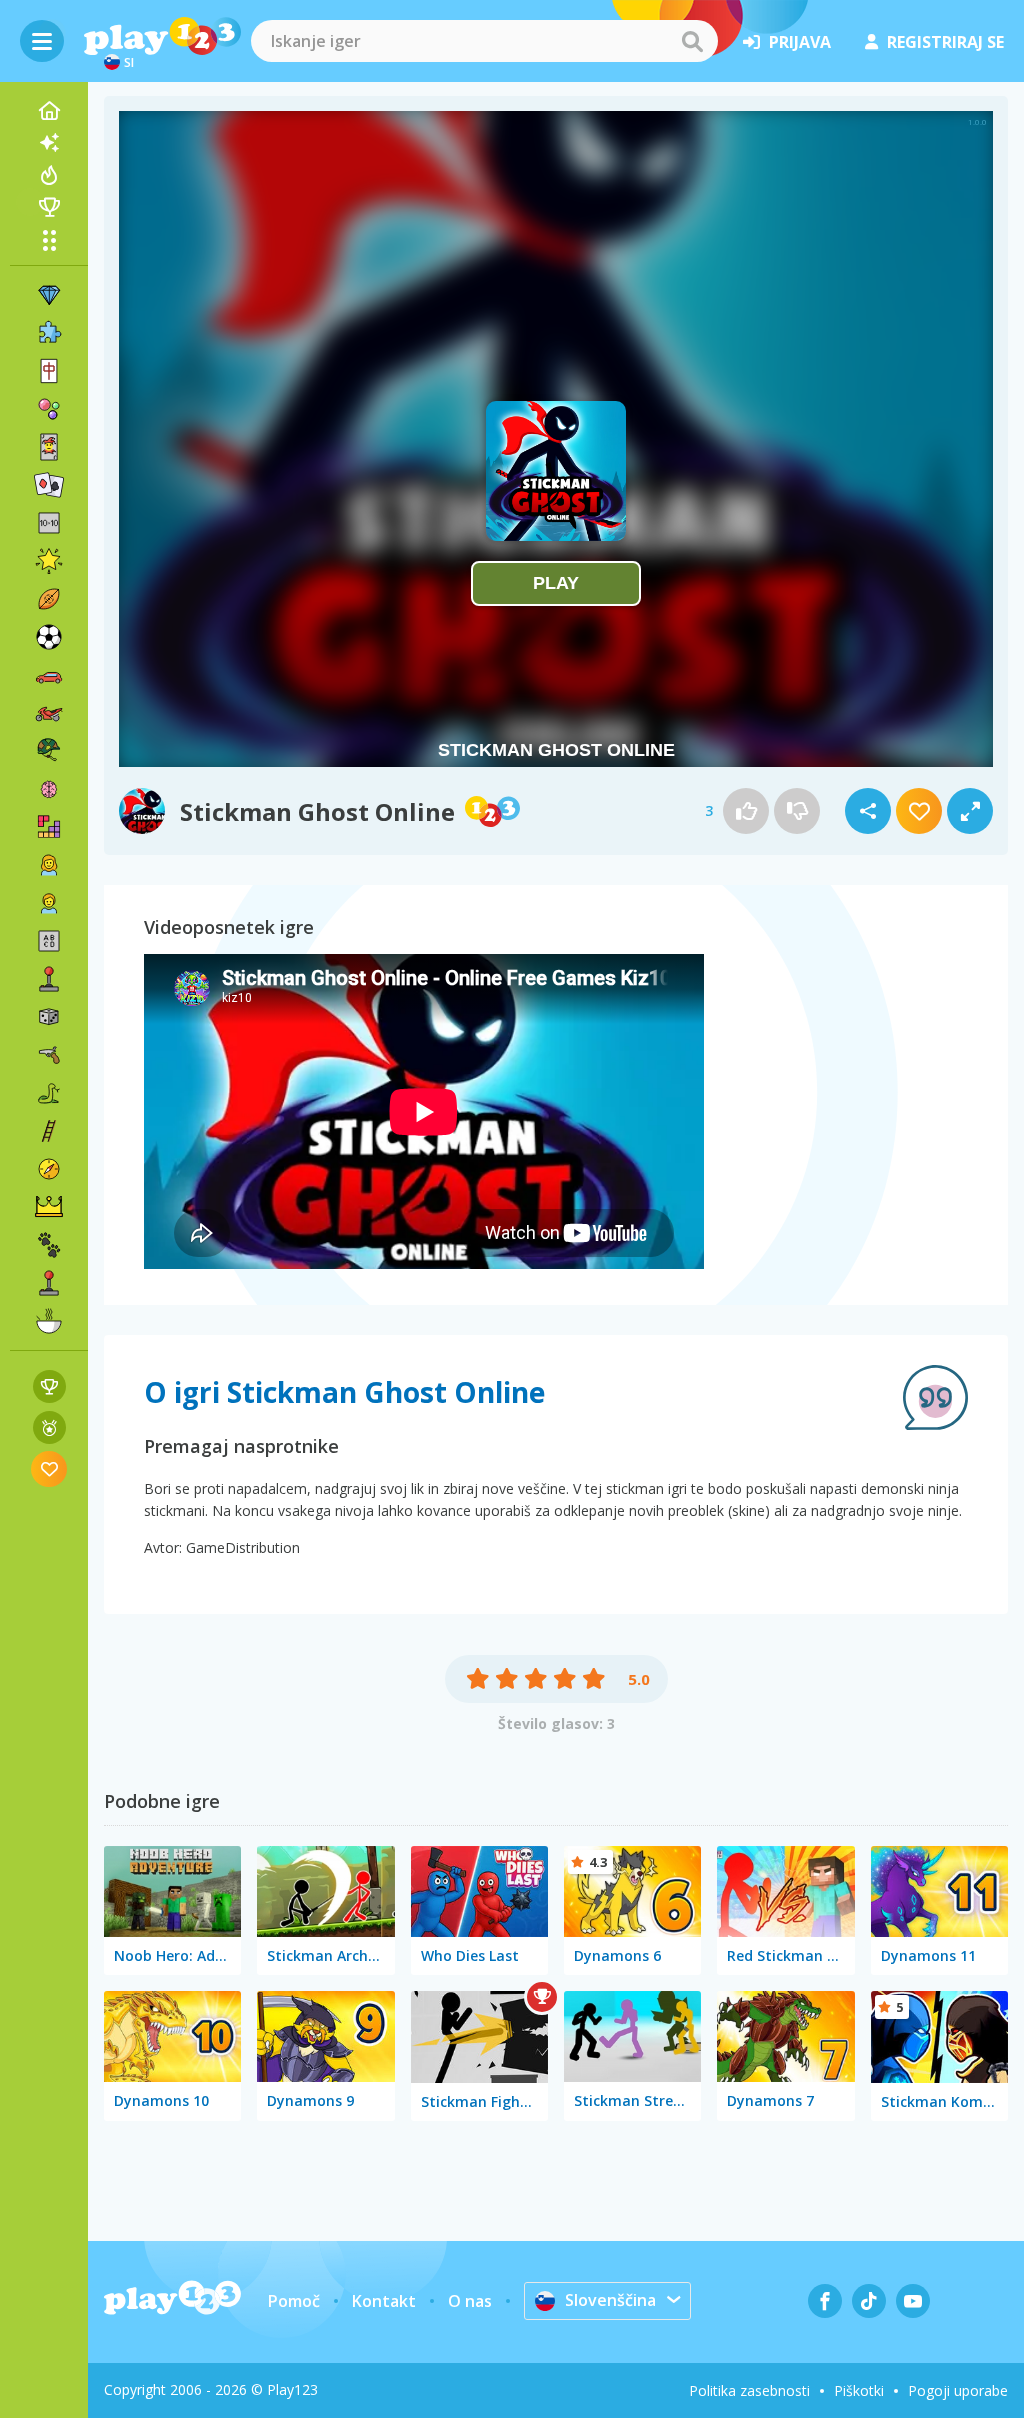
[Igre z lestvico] (49, 1386)
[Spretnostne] (49, 1131)
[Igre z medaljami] (49, 1427)
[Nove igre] (49, 143)
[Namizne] (49, 1017)
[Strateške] (49, 1207)
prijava (800, 42)
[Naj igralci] (49, 207)
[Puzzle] (49, 333)
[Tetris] (49, 827)
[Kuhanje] (49, 1321)
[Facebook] (825, 2301)
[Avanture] (49, 1169)
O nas (470, 2301)
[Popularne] (49, 175)
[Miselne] (49, 789)
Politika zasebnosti (749, 2390)
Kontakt (384, 2301)
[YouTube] (913, 2301)
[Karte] (49, 447)
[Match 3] (49, 295)
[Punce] (49, 865)
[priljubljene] (49, 1468)
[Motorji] (49, 713)
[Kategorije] (49, 240)
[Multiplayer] (49, 1283)
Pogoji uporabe (958, 2390)
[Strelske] (49, 1055)
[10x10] (49, 523)
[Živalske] (49, 1245)
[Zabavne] (49, 561)
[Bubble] (49, 409)
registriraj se (945, 42)
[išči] (692, 41)
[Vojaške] (49, 751)
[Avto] (49, 675)
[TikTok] (869, 2301)
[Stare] (49, 1093)
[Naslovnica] (49, 111)
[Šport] (49, 599)
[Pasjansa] (49, 485)
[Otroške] (49, 903)
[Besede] (49, 941)
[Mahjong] (49, 371)
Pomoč (294, 2301)
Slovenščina (610, 2300)
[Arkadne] (49, 979)
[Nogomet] (49, 637)
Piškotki (859, 2390)
